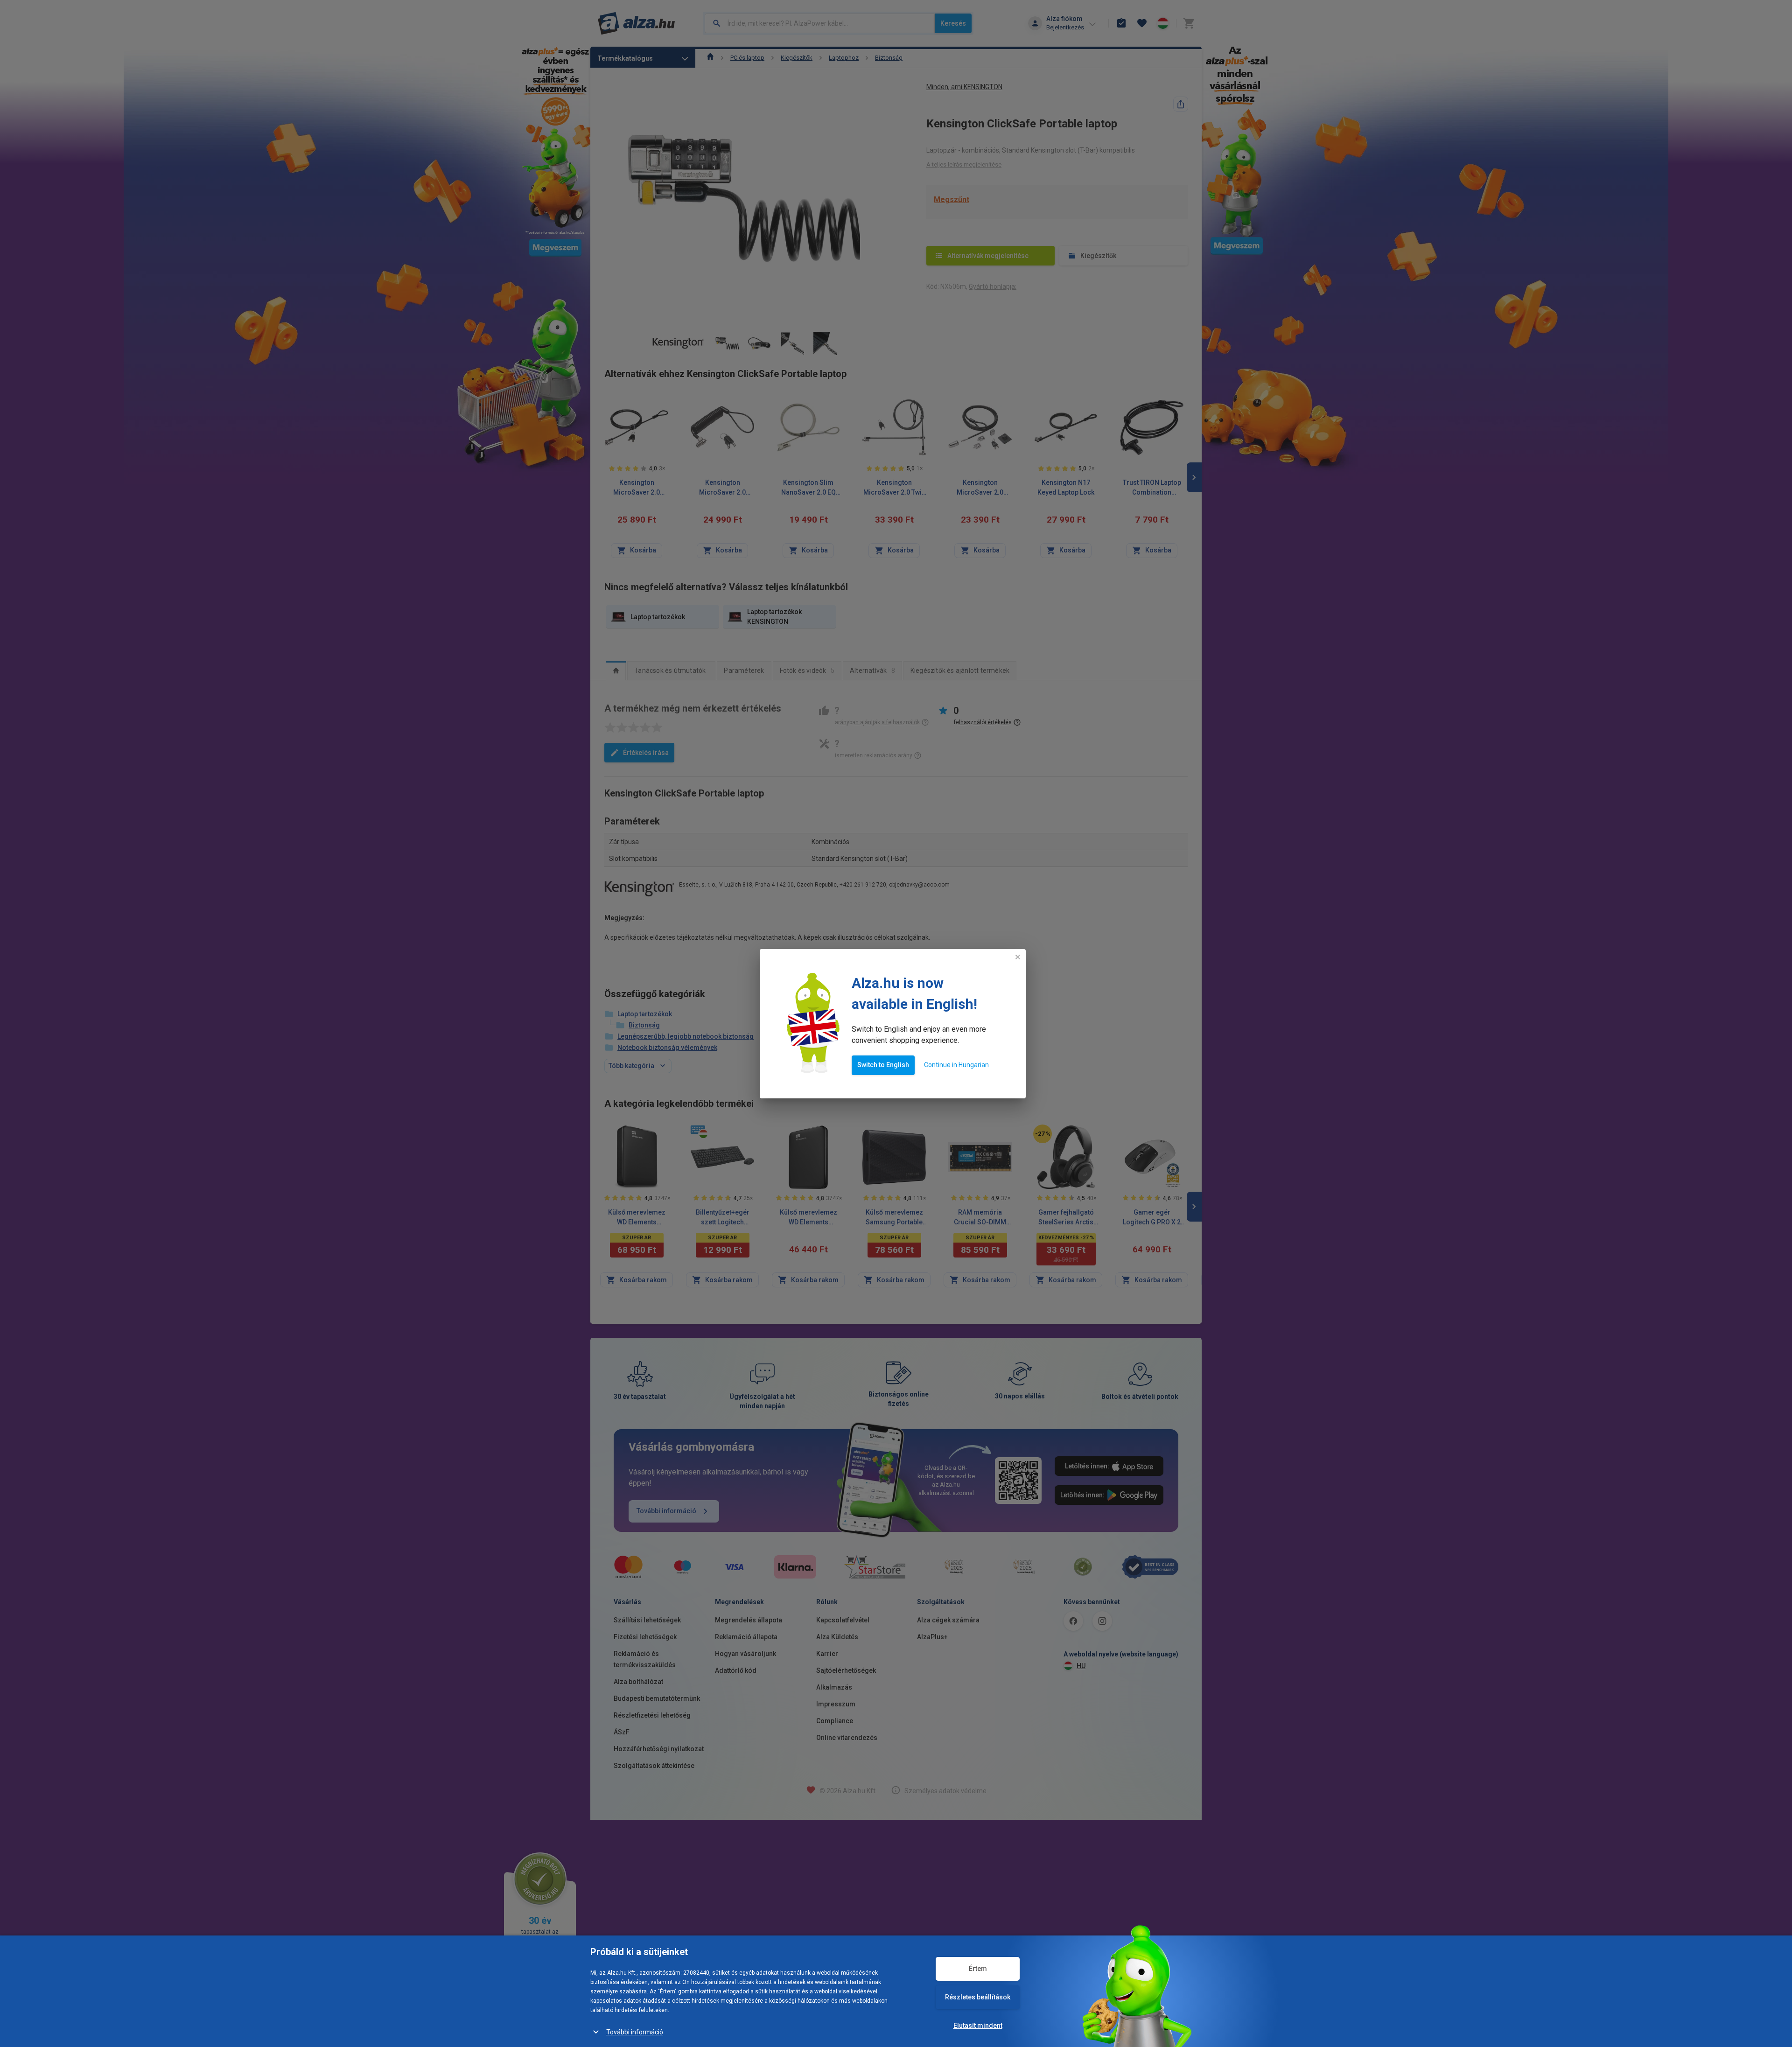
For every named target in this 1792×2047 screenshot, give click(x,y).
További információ (635, 2032)
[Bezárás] (1018, 957)
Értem (978, 1969)
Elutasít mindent (978, 2026)
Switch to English (883, 1065)
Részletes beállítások (978, 1997)
